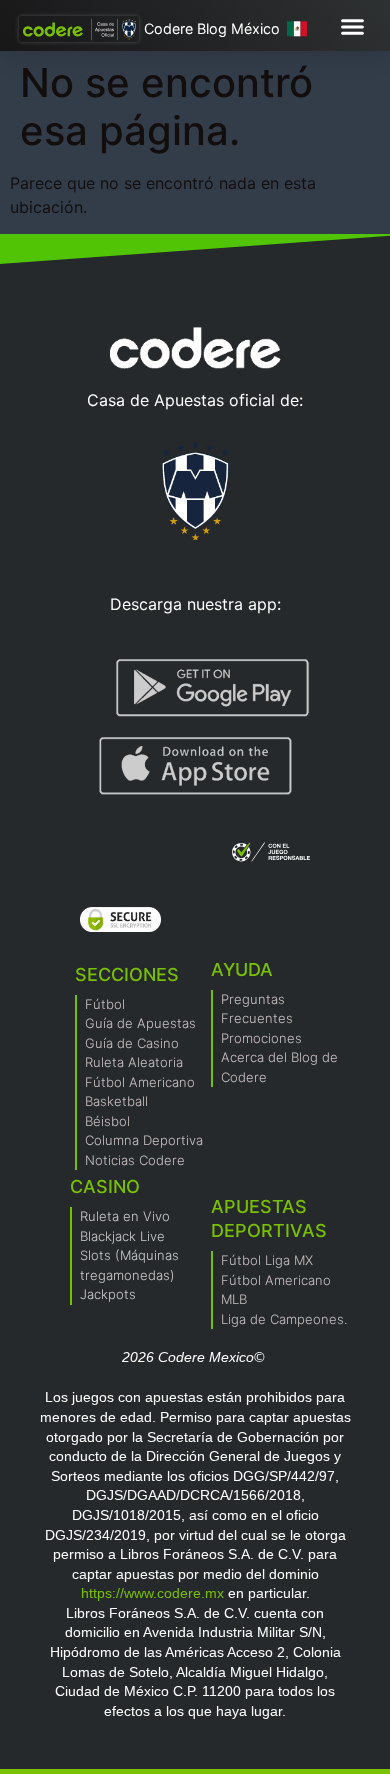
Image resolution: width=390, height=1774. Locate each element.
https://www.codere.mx (152, 1593)
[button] (353, 27)
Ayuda (242, 969)
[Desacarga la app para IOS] (195, 766)
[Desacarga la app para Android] (213, 688)
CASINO (105, 1186)
